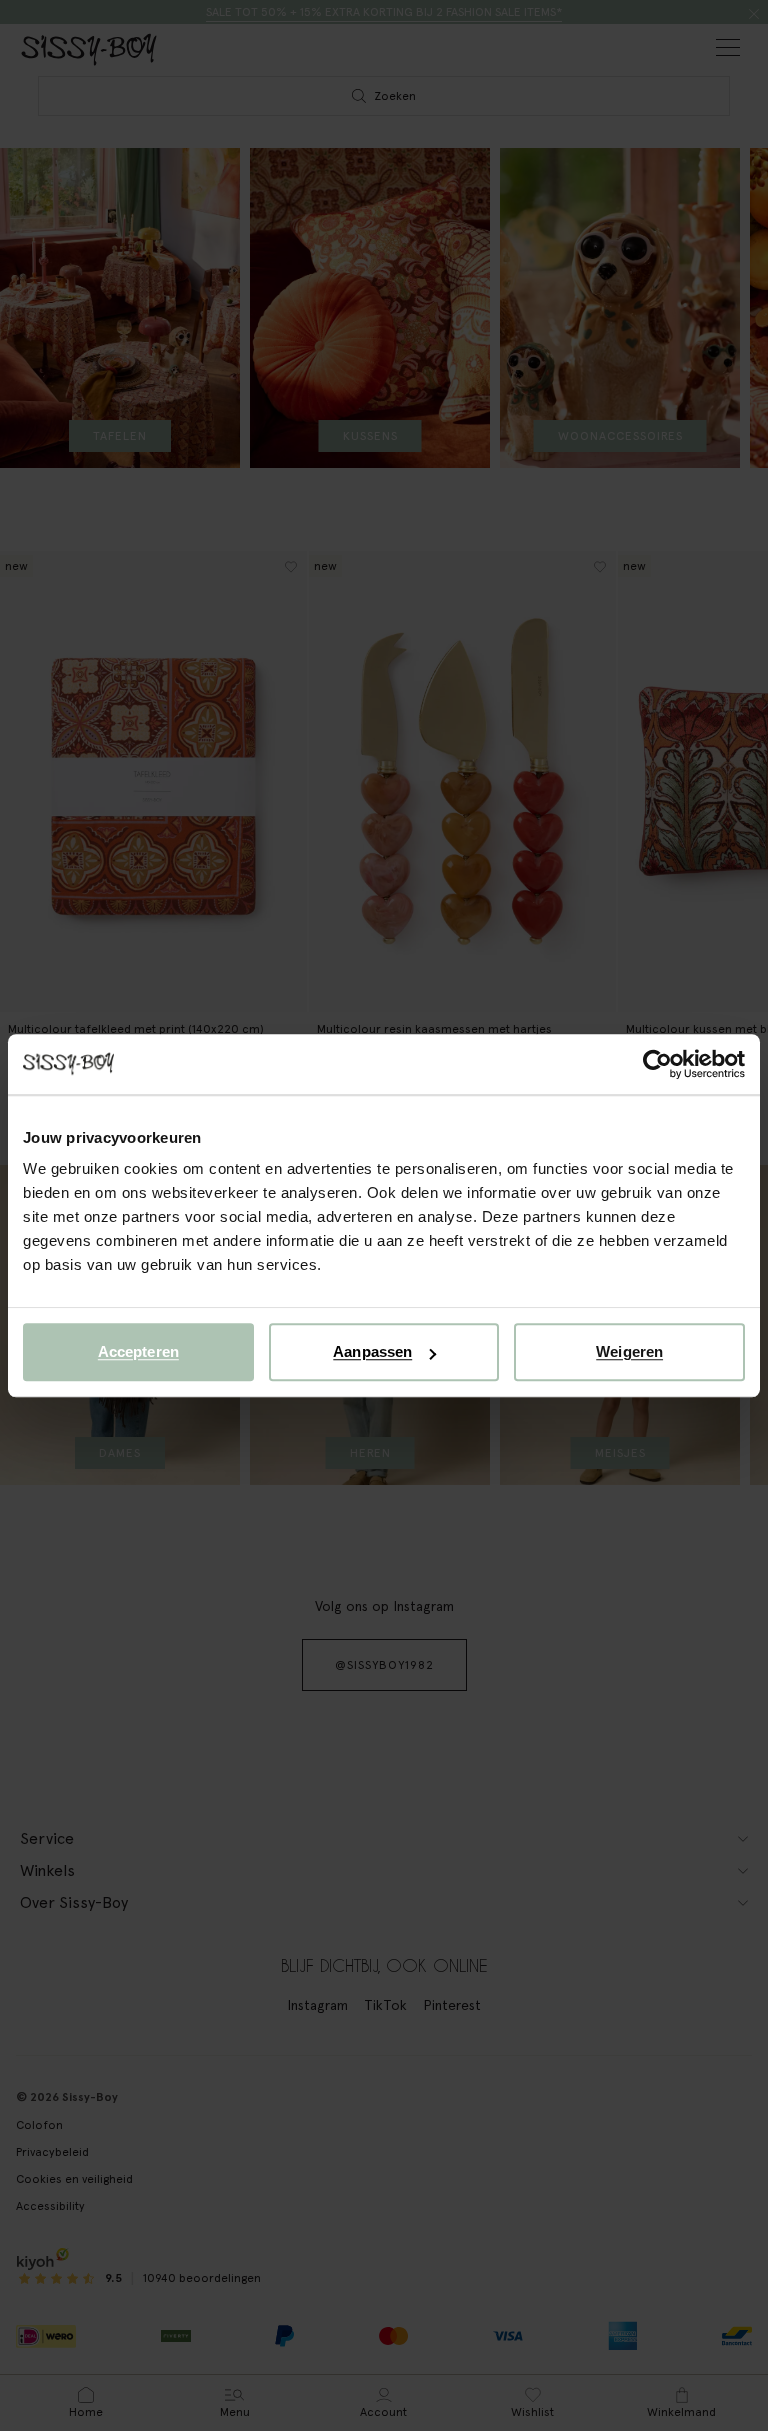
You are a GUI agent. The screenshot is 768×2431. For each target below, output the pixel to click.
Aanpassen (372, 1351)
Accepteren (138, 1351)
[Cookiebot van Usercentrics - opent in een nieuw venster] (657, 1064)
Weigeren (629, 1351)
